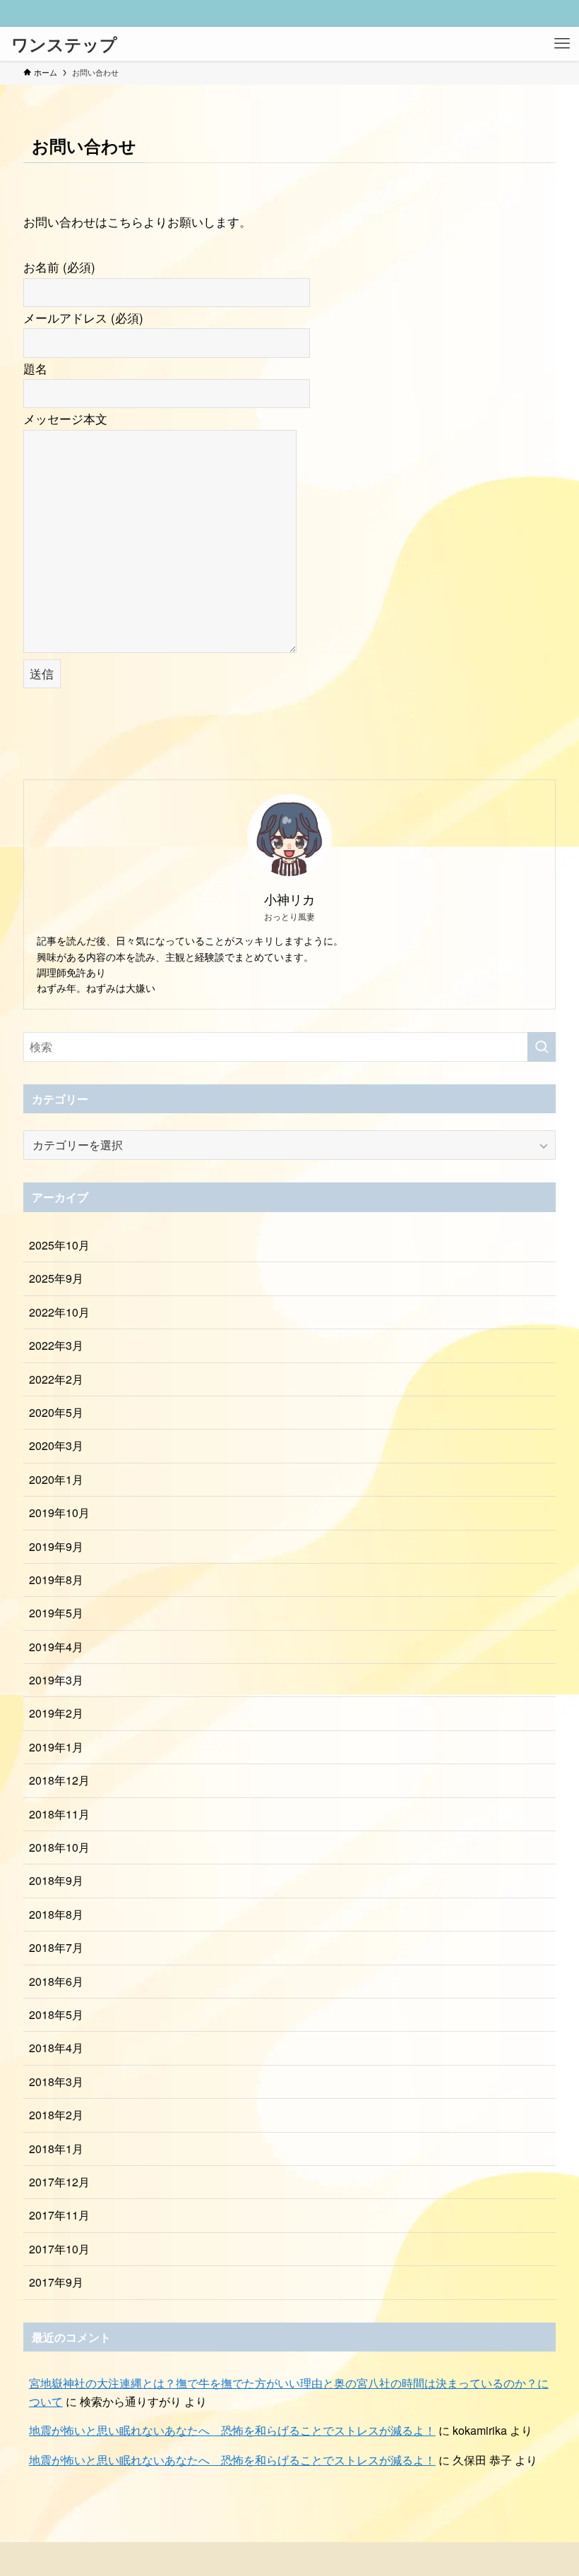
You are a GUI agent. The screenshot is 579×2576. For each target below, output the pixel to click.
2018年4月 (56, 2048)
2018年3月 (56, 2081)
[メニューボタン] (562, 44)
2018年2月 (56, 2115)
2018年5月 (56, 2014)
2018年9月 (56, 1880)
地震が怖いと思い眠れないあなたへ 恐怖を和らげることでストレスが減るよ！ (232, 2430)
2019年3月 (56, 1680)
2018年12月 (59, 1780)
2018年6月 (56, 1981)
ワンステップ (64, 44)
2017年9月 (56, 2282)
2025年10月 (59, 1245)
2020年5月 (56, 1412)
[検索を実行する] (542, 1047)
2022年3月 (56, 1345)
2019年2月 (56, 1713)
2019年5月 (56, 1613)
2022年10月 (59, 1312)
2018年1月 (56, 2149)
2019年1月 (56, 1747)
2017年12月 (59, 2182)
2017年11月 (59, 2215)
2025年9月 (56, 1278)
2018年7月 (56, 1947)
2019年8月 (56, 1580)
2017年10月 (59, 2249)
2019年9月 (56, 1546)
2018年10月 (59, 1847)
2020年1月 (56, 1479)
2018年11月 (59, 1814)
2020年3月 (56, 1445)
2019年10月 (59, 1512)
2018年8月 (56, 1914)
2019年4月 (56, 1647)
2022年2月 (56, 1379)
